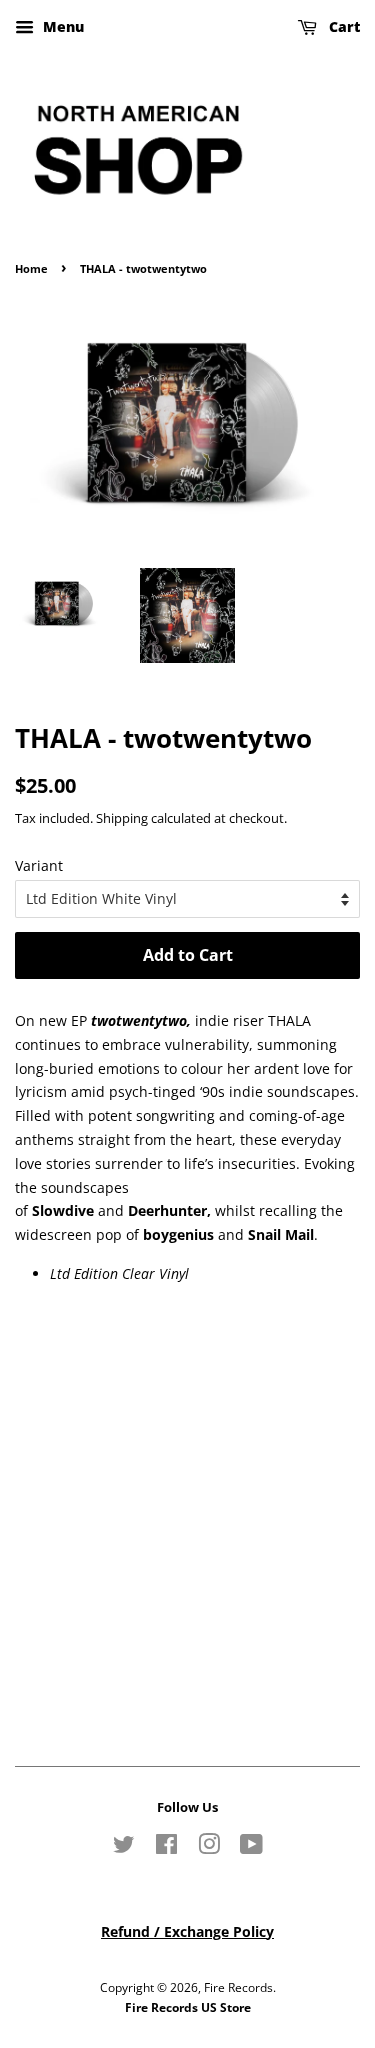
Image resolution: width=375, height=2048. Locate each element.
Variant (39, 865)
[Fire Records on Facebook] (166, 1848)
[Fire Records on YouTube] (251, 1848)
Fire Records (238, 1987)
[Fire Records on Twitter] (124, 1848)
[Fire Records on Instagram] (209, 1848)
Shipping (122, 818)
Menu (61, 26)
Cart (342, 26)
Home (31, 269)
